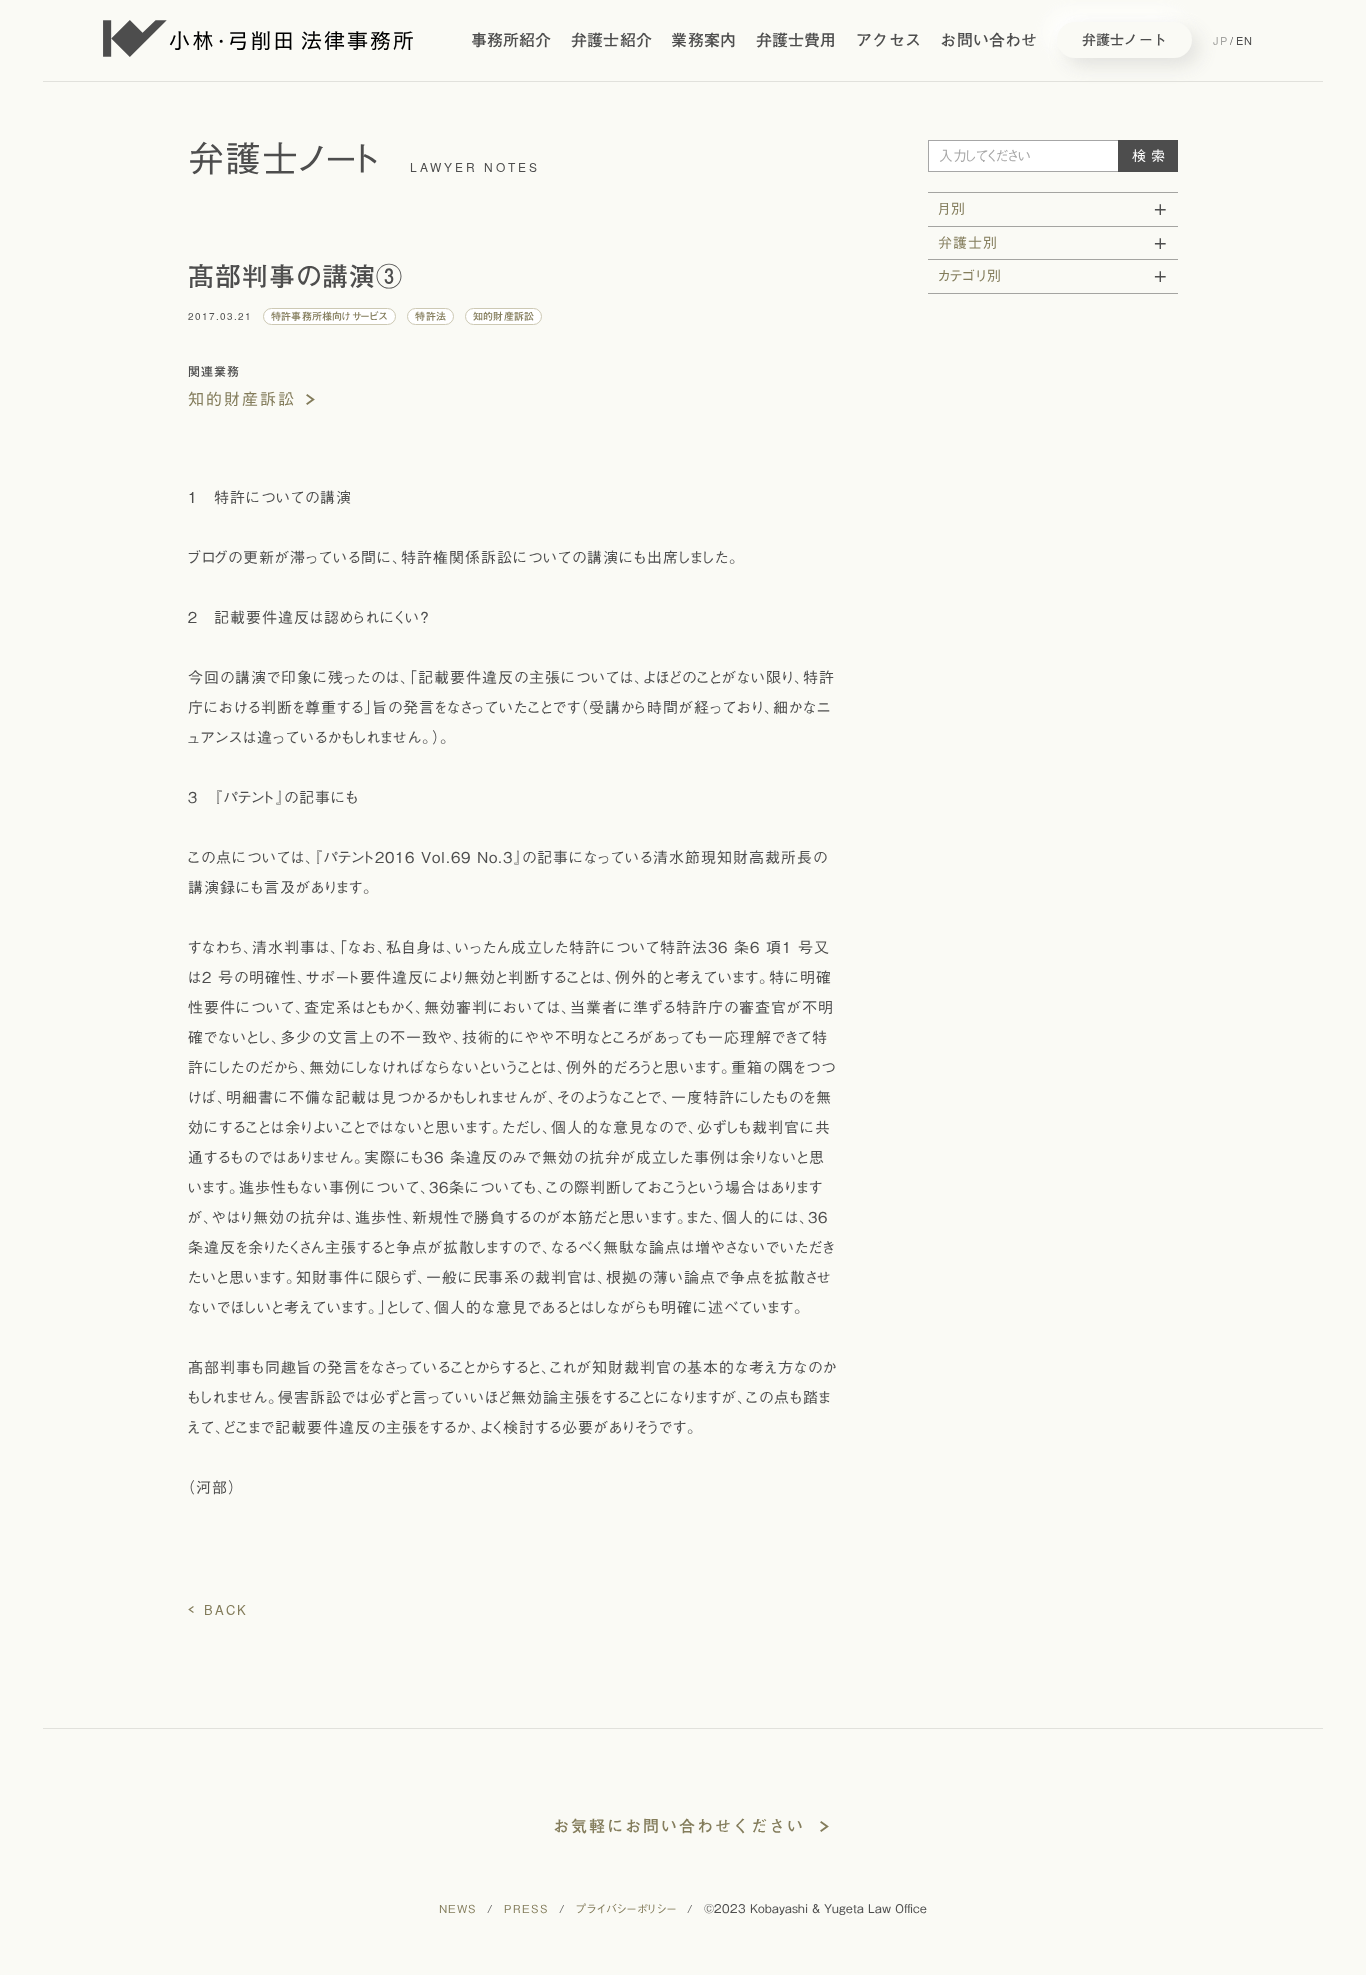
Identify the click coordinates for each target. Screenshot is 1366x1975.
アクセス (888, 40)
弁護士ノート (1124, 40)
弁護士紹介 (611, 40)
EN (1244, 40)
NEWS (458, 1908)
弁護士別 (968, 243)
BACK (226, 1609)
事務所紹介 (511, 40)
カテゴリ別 (970, 276)
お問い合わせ (988, 40)
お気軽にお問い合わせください (679, 1826)
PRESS (526, 1908)
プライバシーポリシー (626, 1908)
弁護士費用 (796, 40)
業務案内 (703, 40)
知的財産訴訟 (242, 399)
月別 (952, 209)
